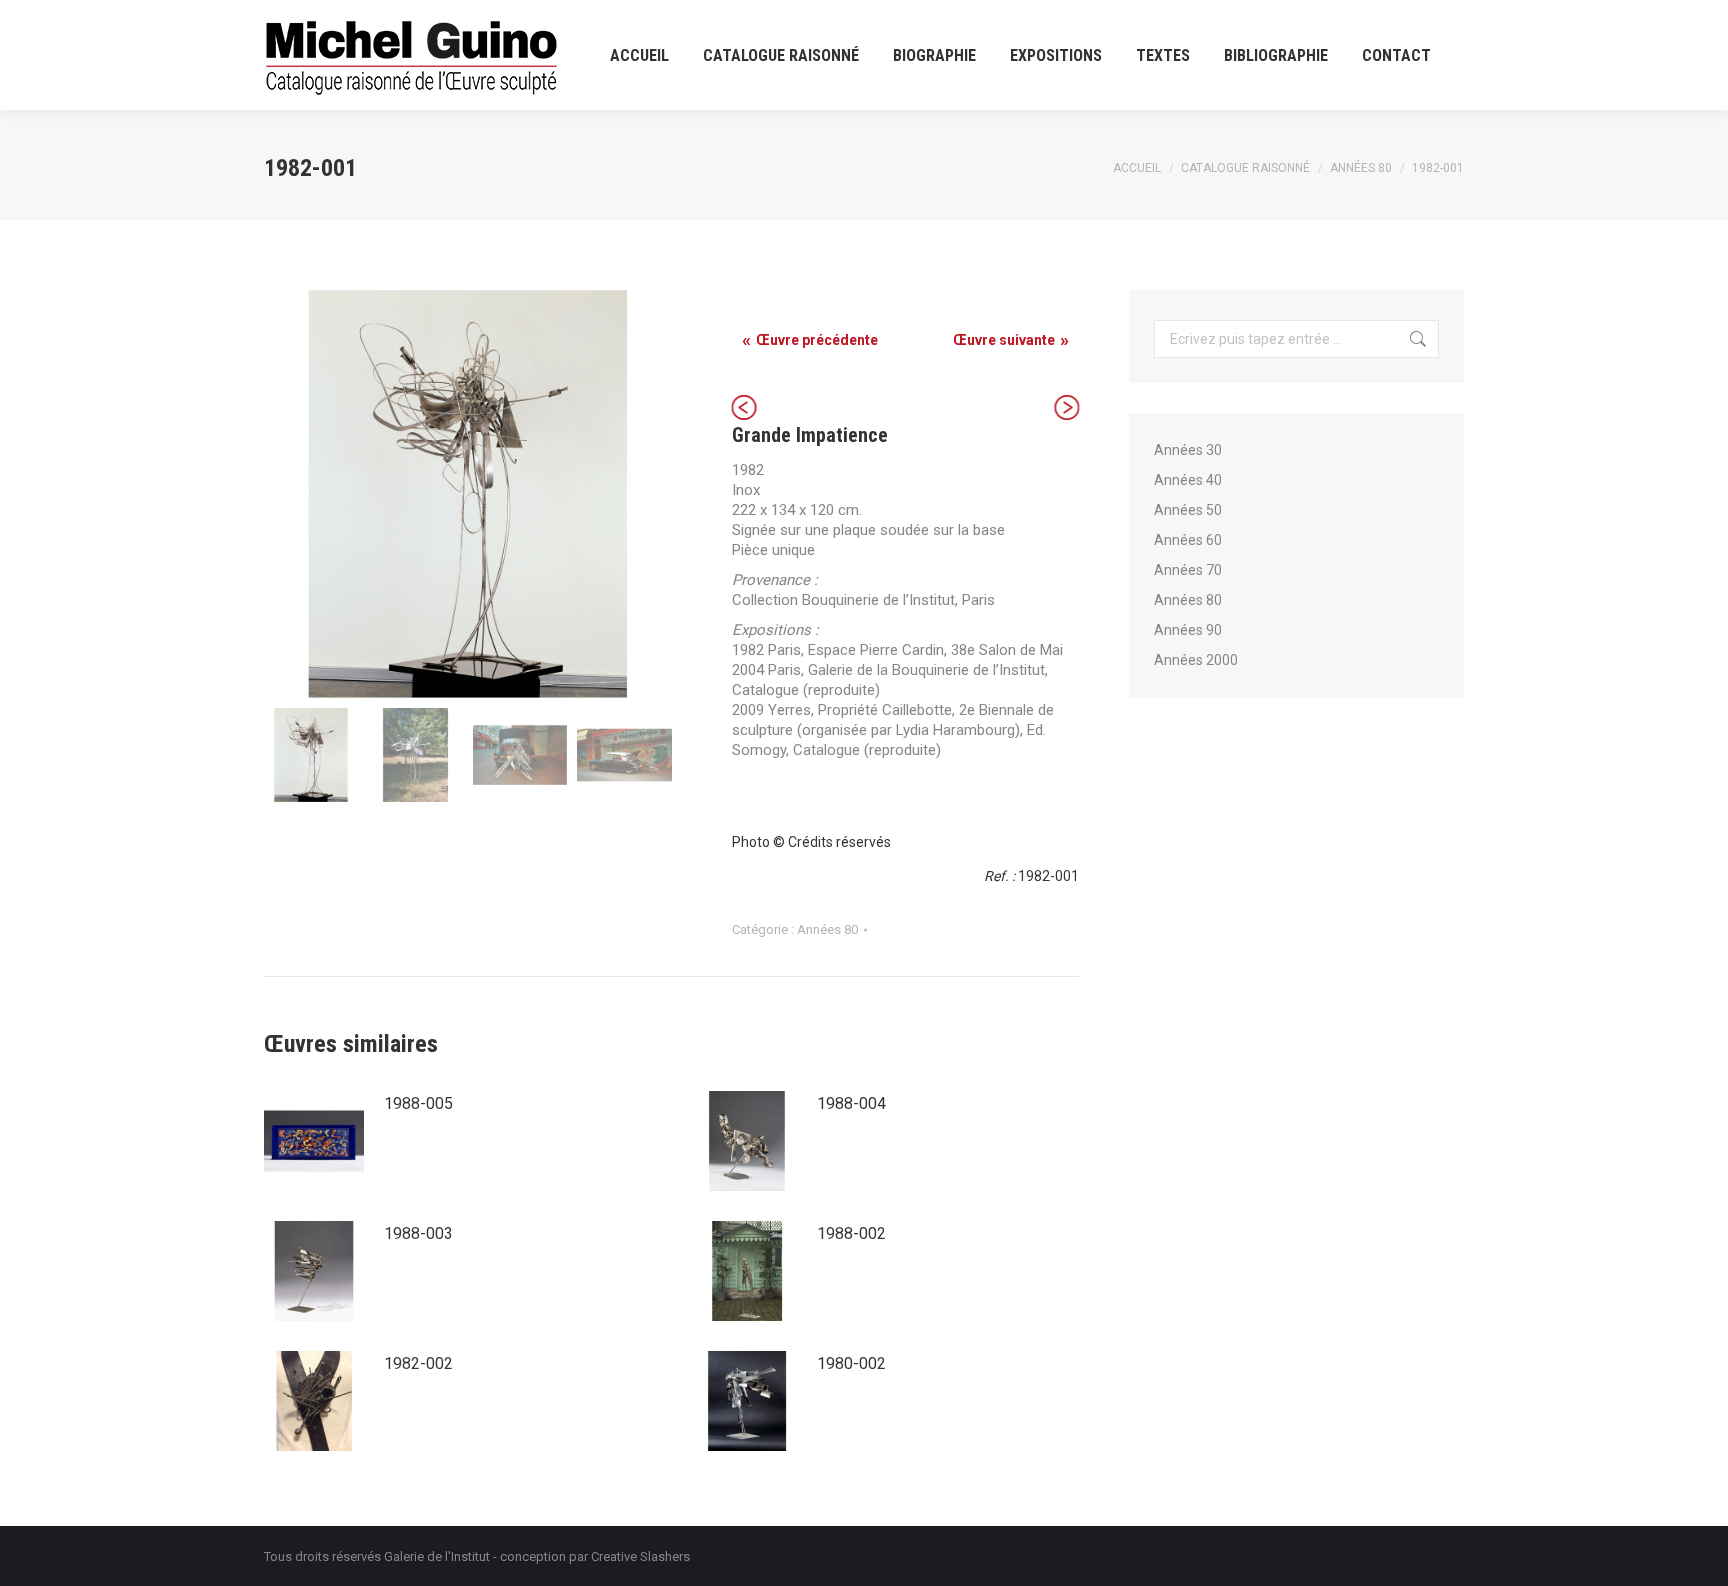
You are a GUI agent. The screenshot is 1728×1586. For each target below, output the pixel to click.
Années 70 (1188, 570)
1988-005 (418, 1103)
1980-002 (851, 1363)
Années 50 (1188, 510)
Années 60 (1188, 540)
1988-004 (851, 1103)
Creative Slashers (640, 1556)
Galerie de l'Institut (437, 1556)
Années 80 (827, 929)
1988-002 (851, 1233)
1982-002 (418, 1363)
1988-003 (418, 1233)
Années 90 (1188, 630)
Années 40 (1188, 480)
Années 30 (1188, 450)
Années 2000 (1196, 660)
